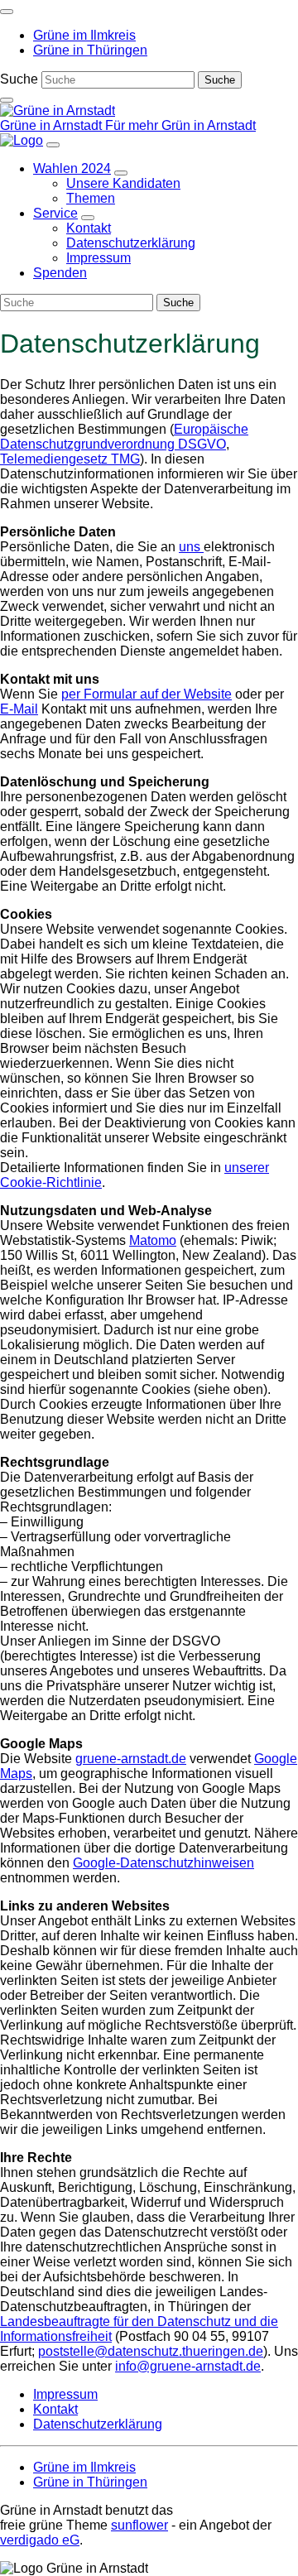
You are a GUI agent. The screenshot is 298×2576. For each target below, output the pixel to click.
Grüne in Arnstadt (53, 125)
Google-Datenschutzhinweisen (163, 1863)
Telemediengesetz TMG (70, 459)
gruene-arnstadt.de (131, 1759)
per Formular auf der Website (147, 694)
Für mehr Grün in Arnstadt (180, 125)
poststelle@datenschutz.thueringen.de (151, 2351)
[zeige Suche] (7, 100)
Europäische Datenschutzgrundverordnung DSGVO (124, 437)
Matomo (153, 1240)
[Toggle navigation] (7, 12)
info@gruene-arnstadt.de (188, 2366)
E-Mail (19, 709)
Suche (19, 79)
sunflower (139, 2525)
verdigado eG (40, 2540)
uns (191, 547)
